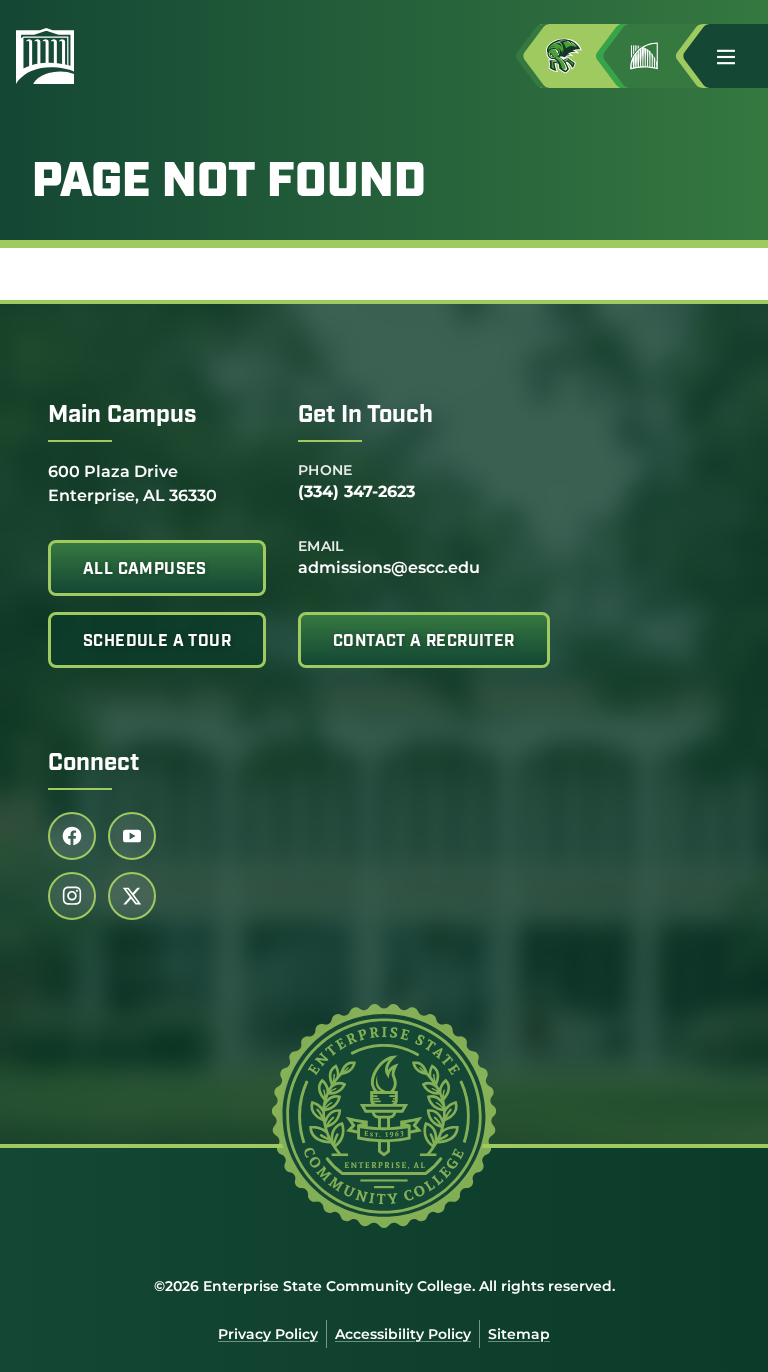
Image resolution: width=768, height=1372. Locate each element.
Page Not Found (229, 184)
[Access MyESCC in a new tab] (580, 56)
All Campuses (145, 570)
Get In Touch (365, 416)
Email (321, 546)
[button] (734, 56)
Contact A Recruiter (424, 642)
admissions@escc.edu (389, 567)
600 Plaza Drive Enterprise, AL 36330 (132, 483)
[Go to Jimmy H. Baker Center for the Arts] (660, 56)
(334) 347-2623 (356, 491)
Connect (93, 764)
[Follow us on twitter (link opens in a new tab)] (132, 896)
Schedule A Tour (157, 642)
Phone (325, 470)
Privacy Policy (268, 1334)
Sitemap (519, 1334)
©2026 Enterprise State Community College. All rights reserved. (384, 1286)
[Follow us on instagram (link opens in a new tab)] (72, 896)
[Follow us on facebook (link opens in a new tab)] (72, 836)
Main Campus (122, 416)
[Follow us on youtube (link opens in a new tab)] (132, 836)
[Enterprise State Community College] (141, 56)
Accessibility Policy (403, 1334)
